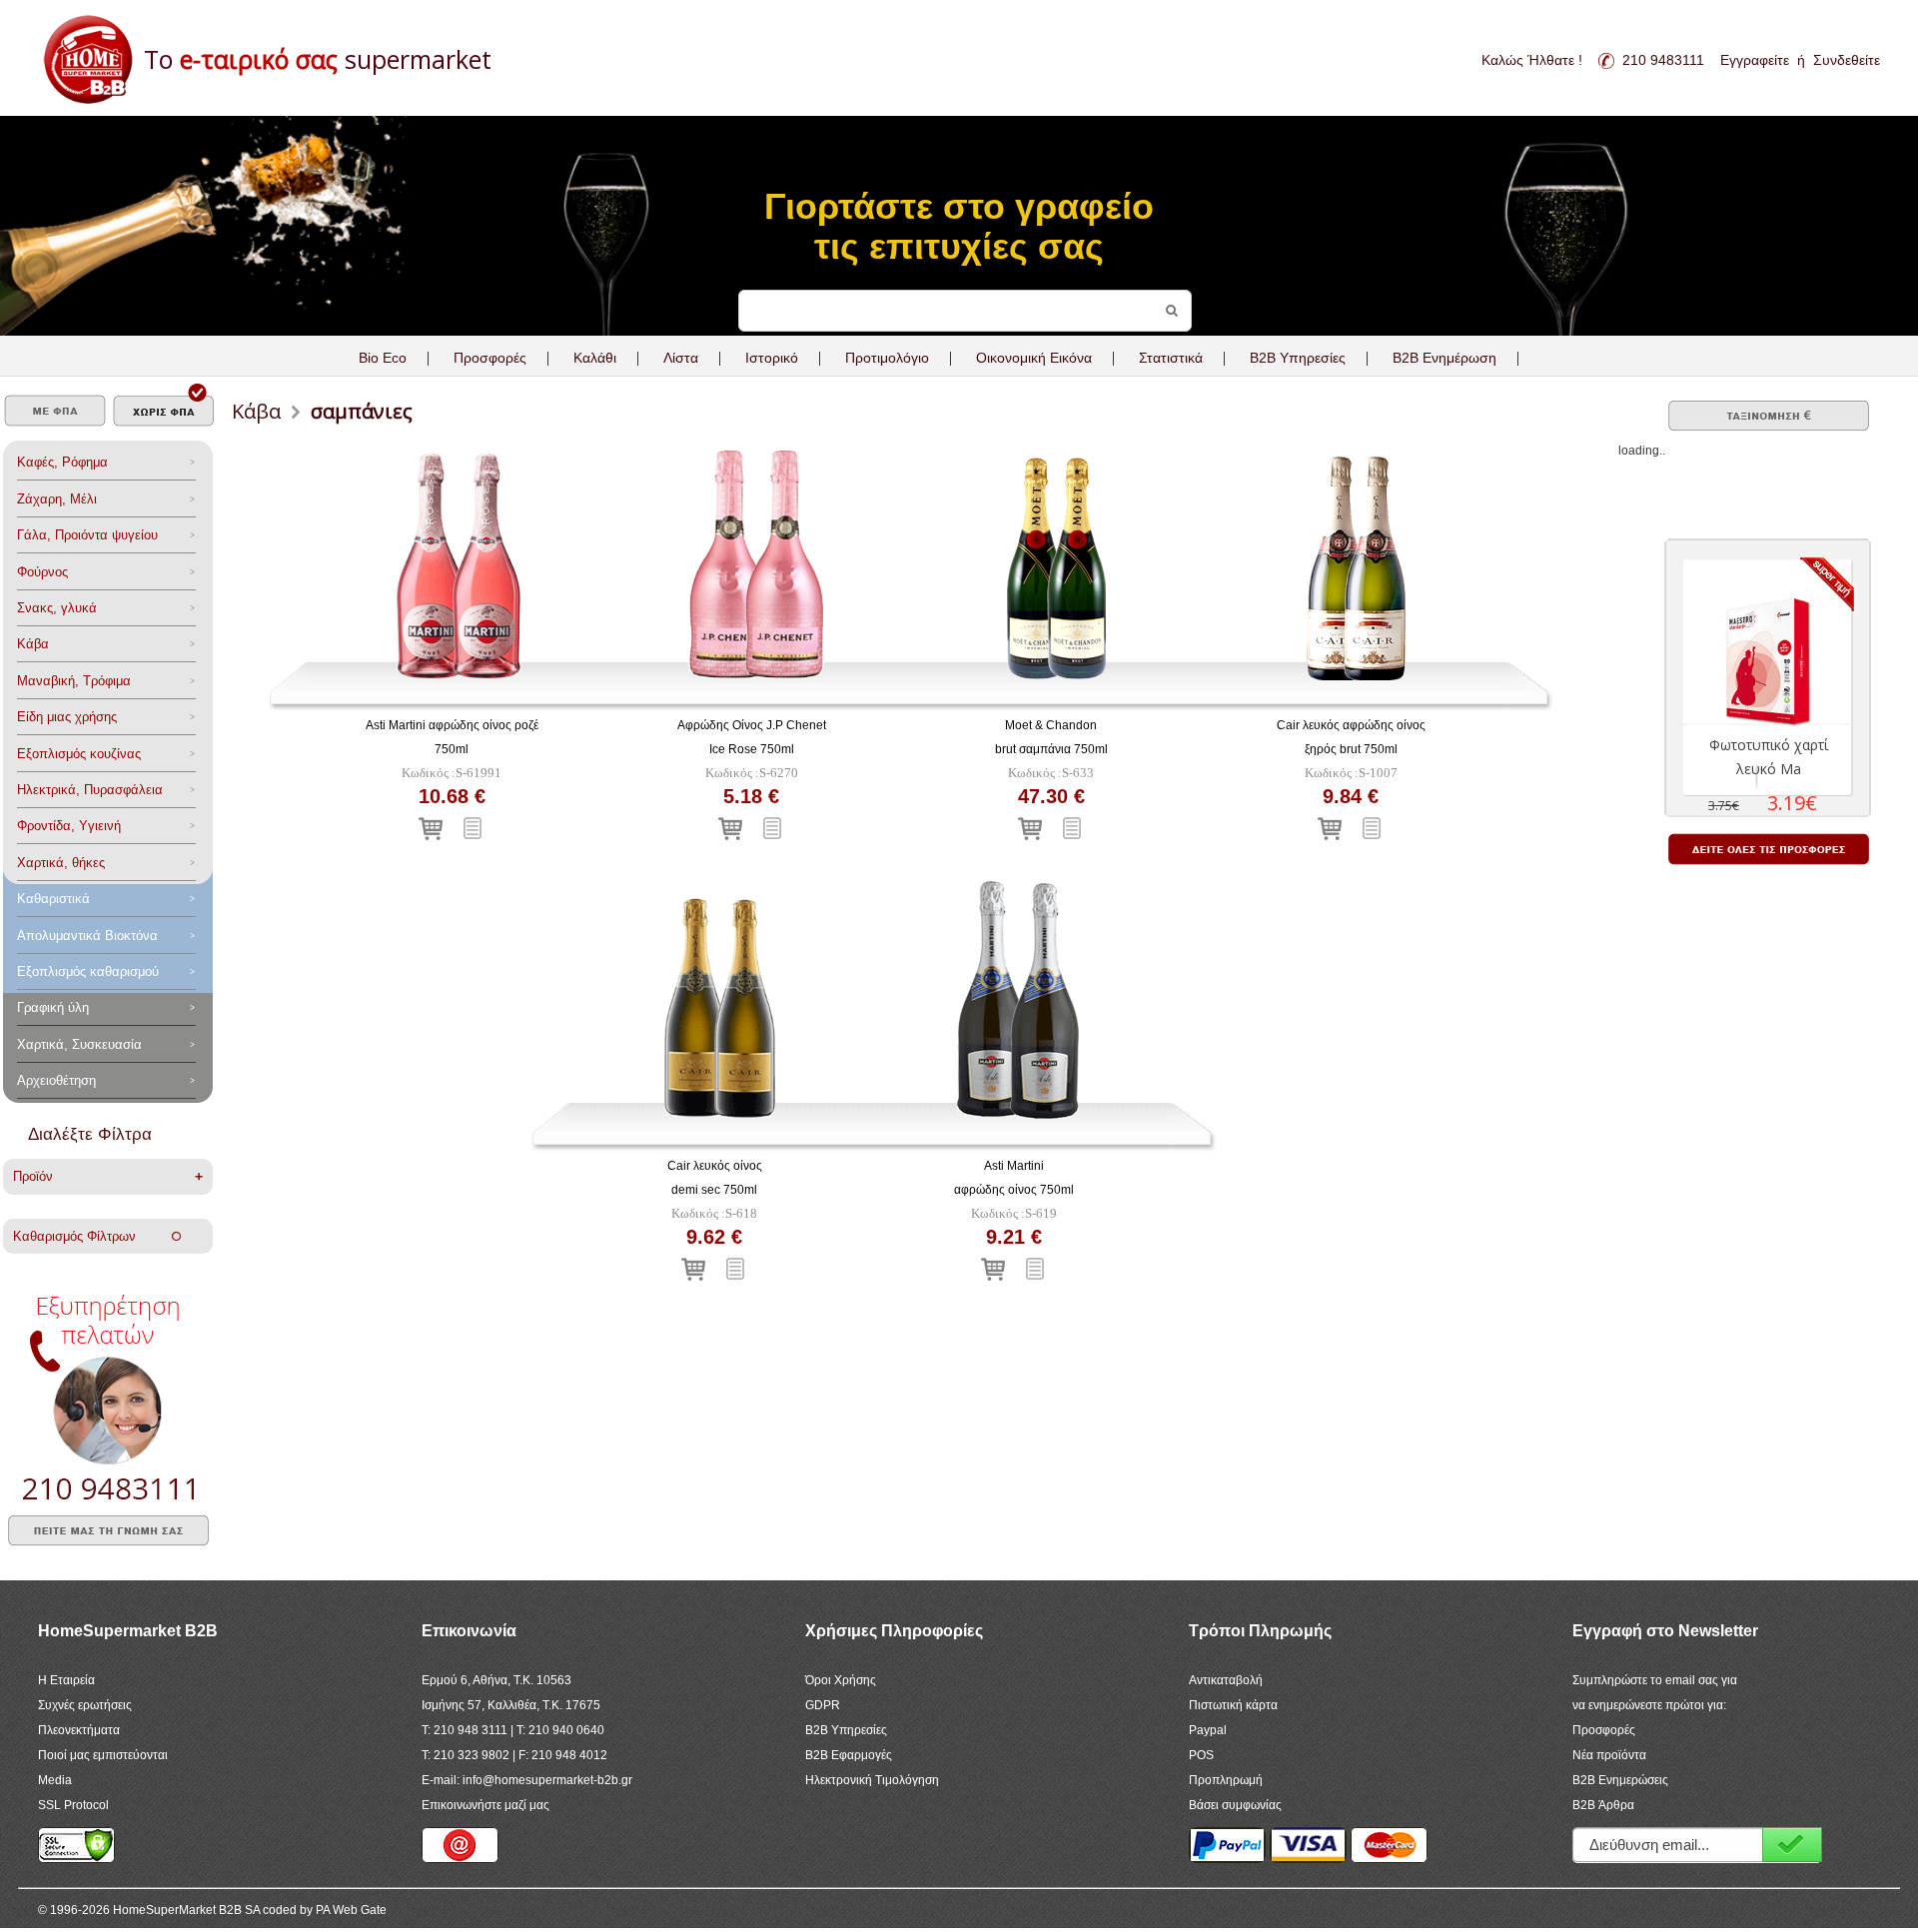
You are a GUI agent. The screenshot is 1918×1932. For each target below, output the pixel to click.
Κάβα (33, 644)
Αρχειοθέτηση (56, 1080)
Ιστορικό (772, 358)
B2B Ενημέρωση (1444, 358)
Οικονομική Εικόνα (1034, 358)
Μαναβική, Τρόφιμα (74, 681)
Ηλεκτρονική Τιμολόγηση (872, 1780)
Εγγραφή (1792, 1845)
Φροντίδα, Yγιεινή (69, 826)
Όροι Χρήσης (841, 1680)
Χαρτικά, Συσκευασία (79, 1044)
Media (55, 1780)
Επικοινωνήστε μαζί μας (485, 1805)
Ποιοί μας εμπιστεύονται (103, 1755)
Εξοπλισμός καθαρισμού (88, 971)
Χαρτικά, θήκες (61, 863)
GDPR (823, 1705)
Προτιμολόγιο (887, 358)
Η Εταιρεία (66, 1680)
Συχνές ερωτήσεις (85, 1705)
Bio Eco (383, 358)
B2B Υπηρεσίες (846, 1730)
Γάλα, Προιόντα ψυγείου (87, 535)
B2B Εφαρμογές (849, 1755)
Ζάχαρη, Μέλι (57, 499)
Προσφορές (490, 358)
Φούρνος (42, 572)
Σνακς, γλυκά (57, 608)
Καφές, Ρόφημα (62, 462)
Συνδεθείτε (1847, 60)
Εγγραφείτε (1755, 60)
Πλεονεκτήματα (79, 1730)
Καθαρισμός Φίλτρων (92, 1236)
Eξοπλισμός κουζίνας (79, 754)
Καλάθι (595, 358)
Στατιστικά (1171, 358)
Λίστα (681, 358)
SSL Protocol (73, 1805)
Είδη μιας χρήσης (67, 717)
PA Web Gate (351, 1910)
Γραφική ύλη (53, 1007)
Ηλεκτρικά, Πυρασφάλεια (90, 790)
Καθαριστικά (53, 899)
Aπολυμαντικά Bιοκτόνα (87, 936)
